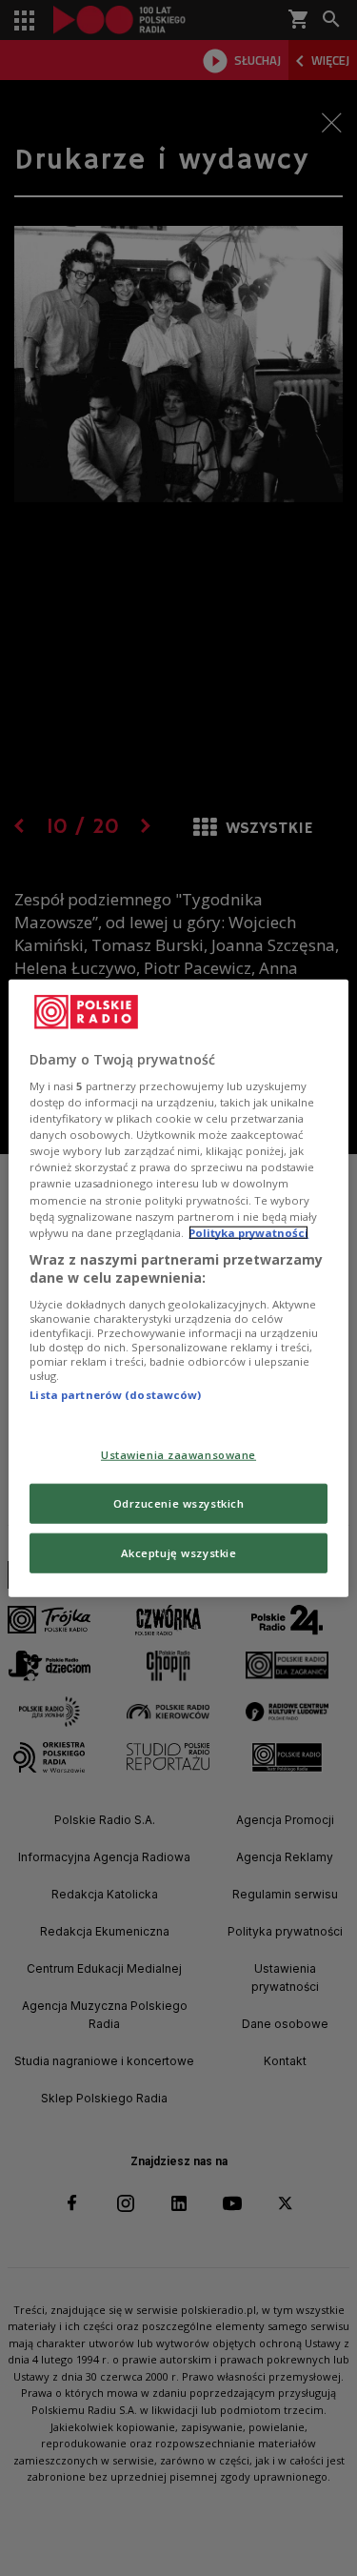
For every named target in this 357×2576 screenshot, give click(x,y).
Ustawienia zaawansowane (178, 1455)
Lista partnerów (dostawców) (115, 1395)
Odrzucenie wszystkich (179, 1503)
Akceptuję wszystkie (179, 1553)
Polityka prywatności (248, 1232)
